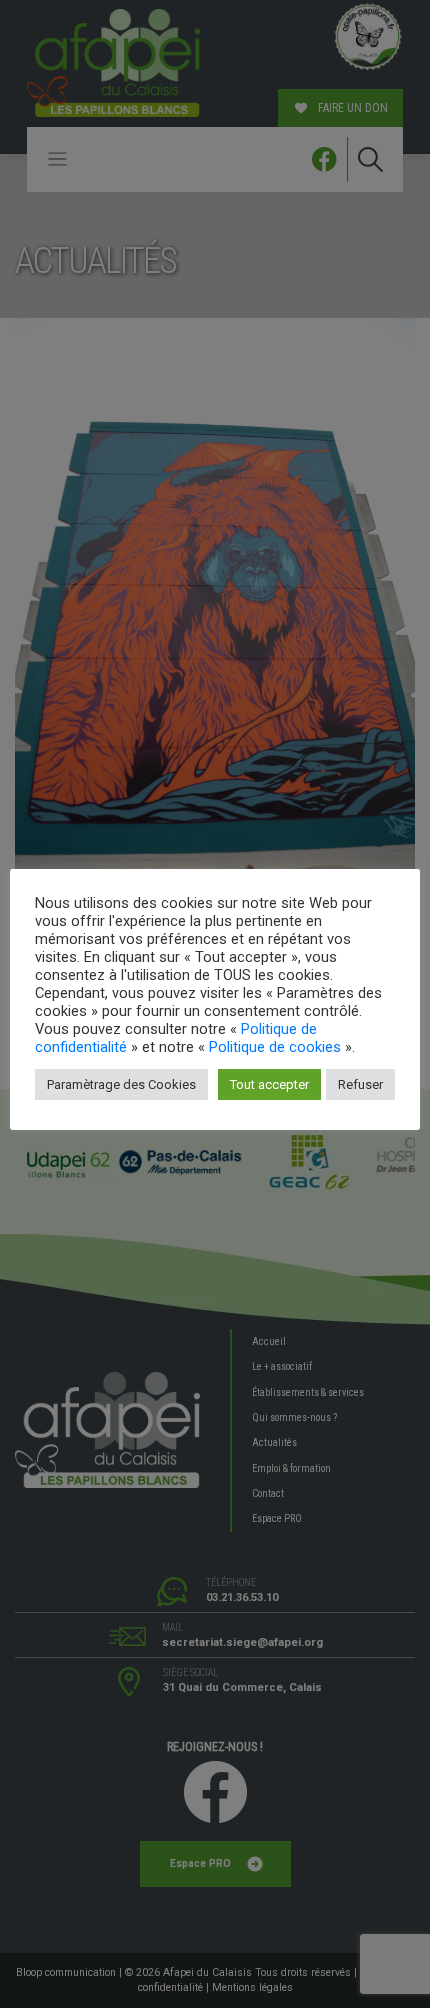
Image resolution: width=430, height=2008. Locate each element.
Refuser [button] (360, 1084)
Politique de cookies (275, 1047)
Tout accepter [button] (269, 1084)
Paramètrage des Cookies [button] (121, 1084)
